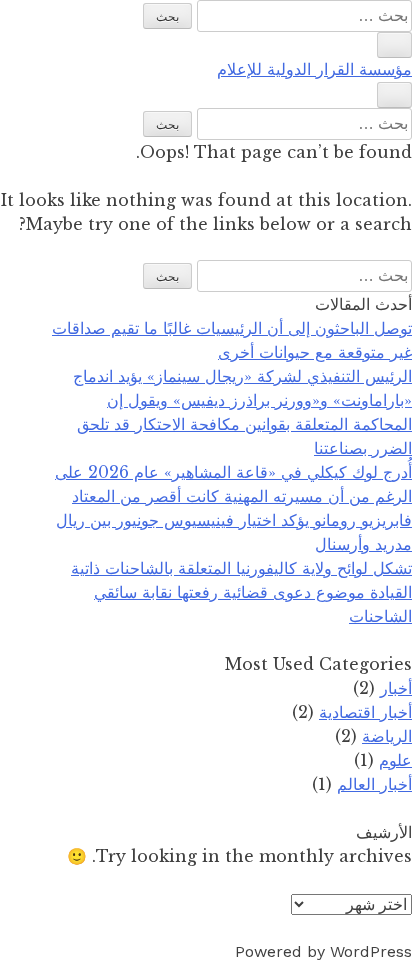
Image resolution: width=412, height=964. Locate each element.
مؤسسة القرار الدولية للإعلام (314, 69)
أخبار (396, 688)
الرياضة (387, 736)
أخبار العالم (374, 784)
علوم (395, 760)
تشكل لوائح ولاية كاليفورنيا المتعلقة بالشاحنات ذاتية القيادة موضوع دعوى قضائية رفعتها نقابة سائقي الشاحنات (241, 592)
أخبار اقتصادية (365, 712)
